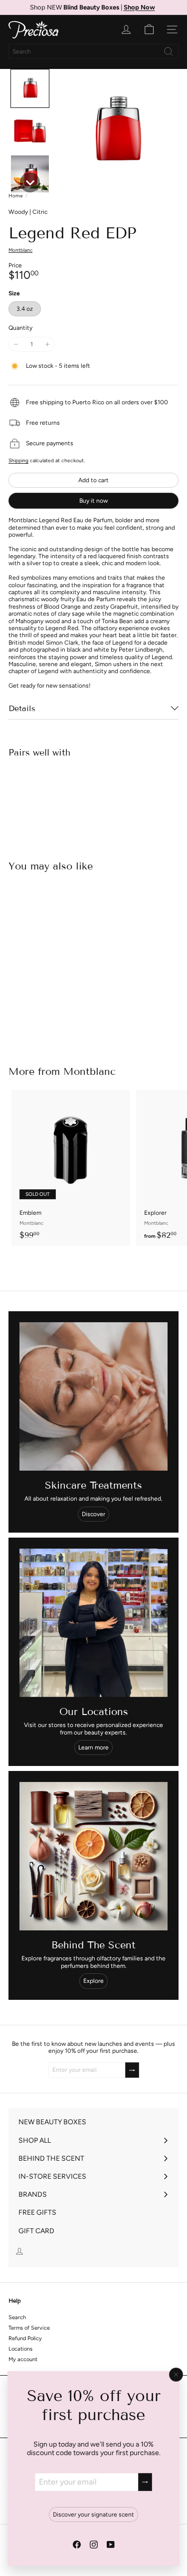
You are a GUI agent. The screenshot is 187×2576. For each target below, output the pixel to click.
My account (23, 2359)
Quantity (20, 328)
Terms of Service (29, 2328)
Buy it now (93, 501)
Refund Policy (25, 2338)
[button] (30, 88)
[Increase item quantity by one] (47, 344)
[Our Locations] (93, 1623)
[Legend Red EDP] (93, 800)
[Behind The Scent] (93, 1856)
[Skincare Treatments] (93, 1396)
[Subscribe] (145, 2482)
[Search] (169, 51)
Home (15, 196)
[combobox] (93, 51)
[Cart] (149, 29)
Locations (20, 2349)
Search (17, 2317)
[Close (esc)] (176, 2375)
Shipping (18, 460)
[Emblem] (71, 1168)
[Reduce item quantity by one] (16, 344)
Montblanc (90, 1071)
